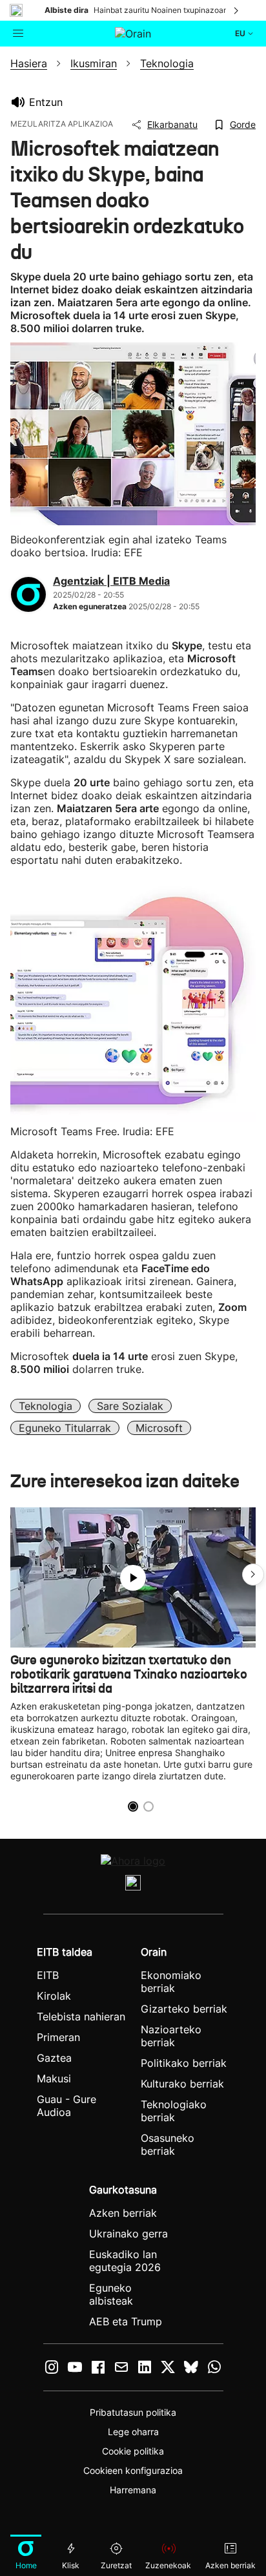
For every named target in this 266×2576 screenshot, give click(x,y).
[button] (253, 1575)
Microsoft (159, 1428)
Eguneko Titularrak (65, 1428)
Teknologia (46, 1406)
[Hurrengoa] (237, 10)
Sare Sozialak (130, 1406)
